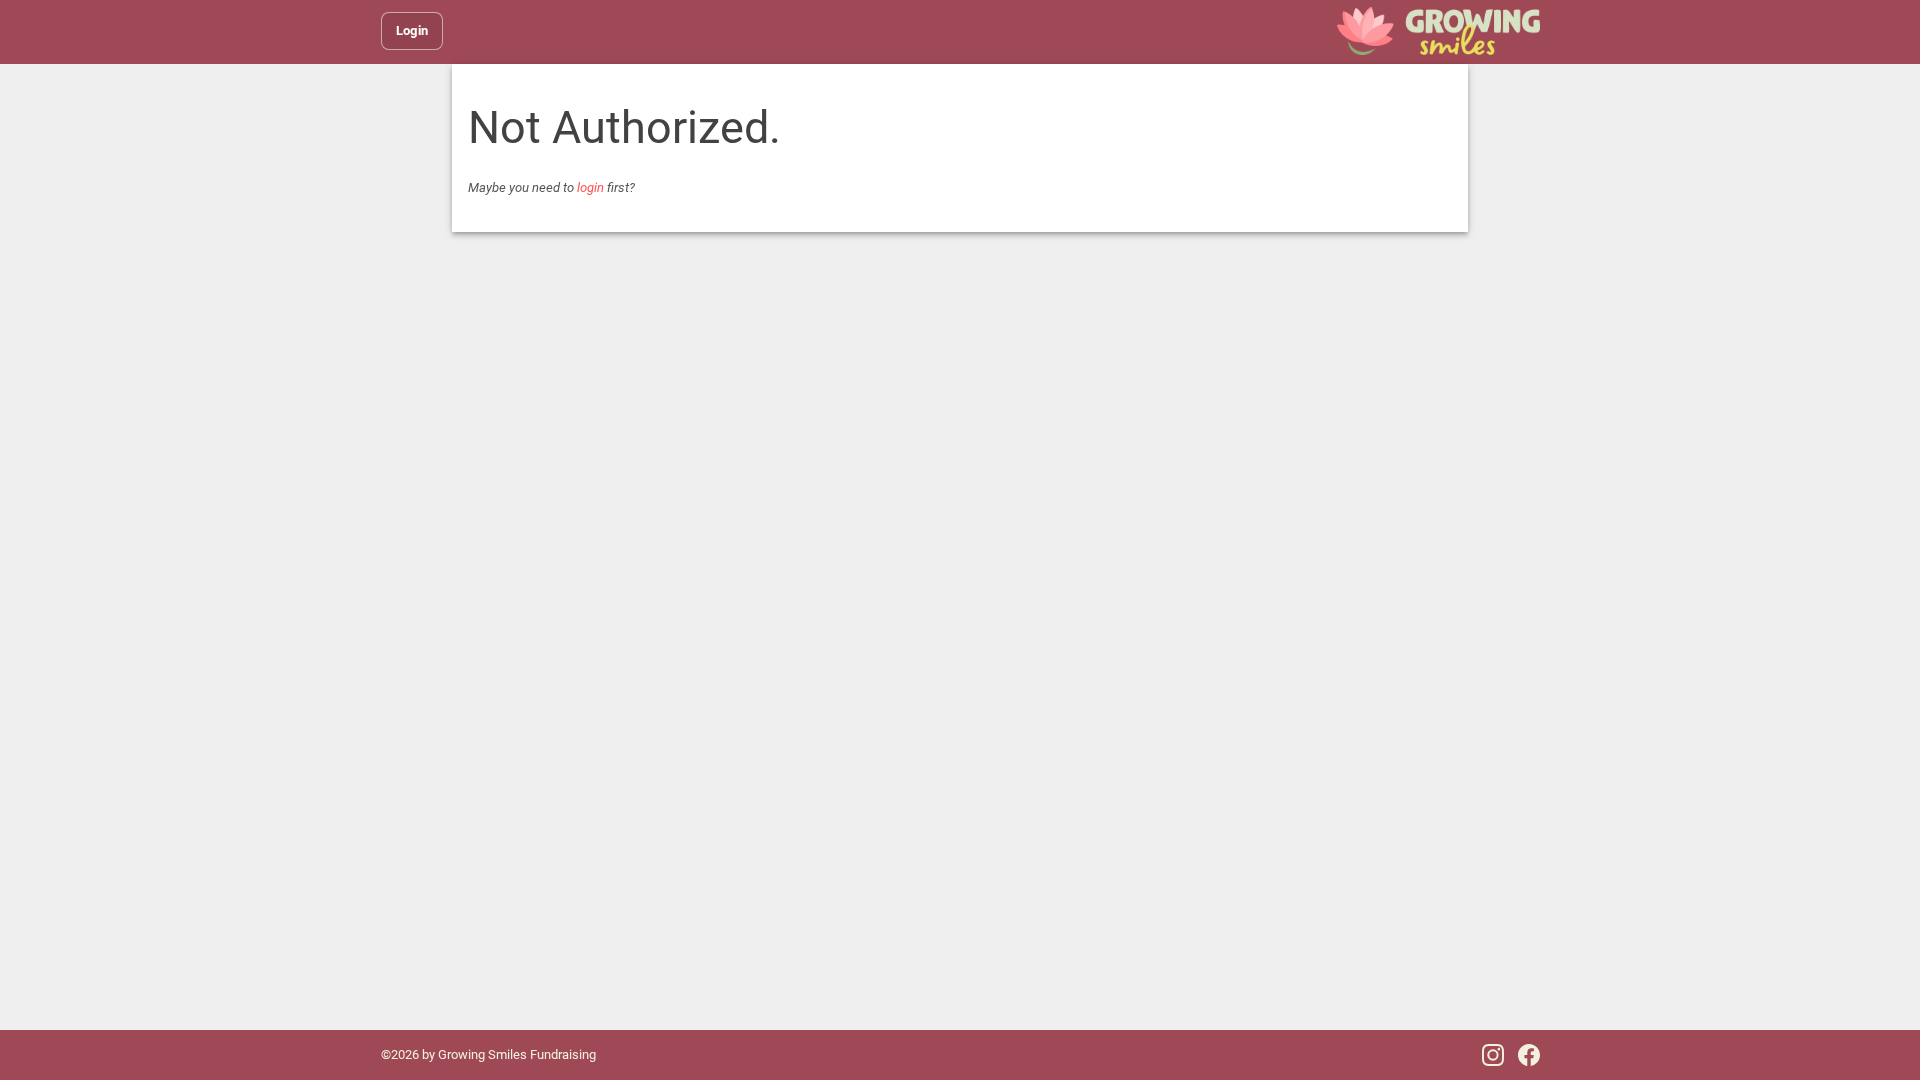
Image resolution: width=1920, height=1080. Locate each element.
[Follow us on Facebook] (1529, 1055)
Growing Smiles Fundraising (517, 1054)
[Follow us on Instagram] (1493, 1055)
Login (412, 30)
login (590, 187)
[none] (1438, 31)
